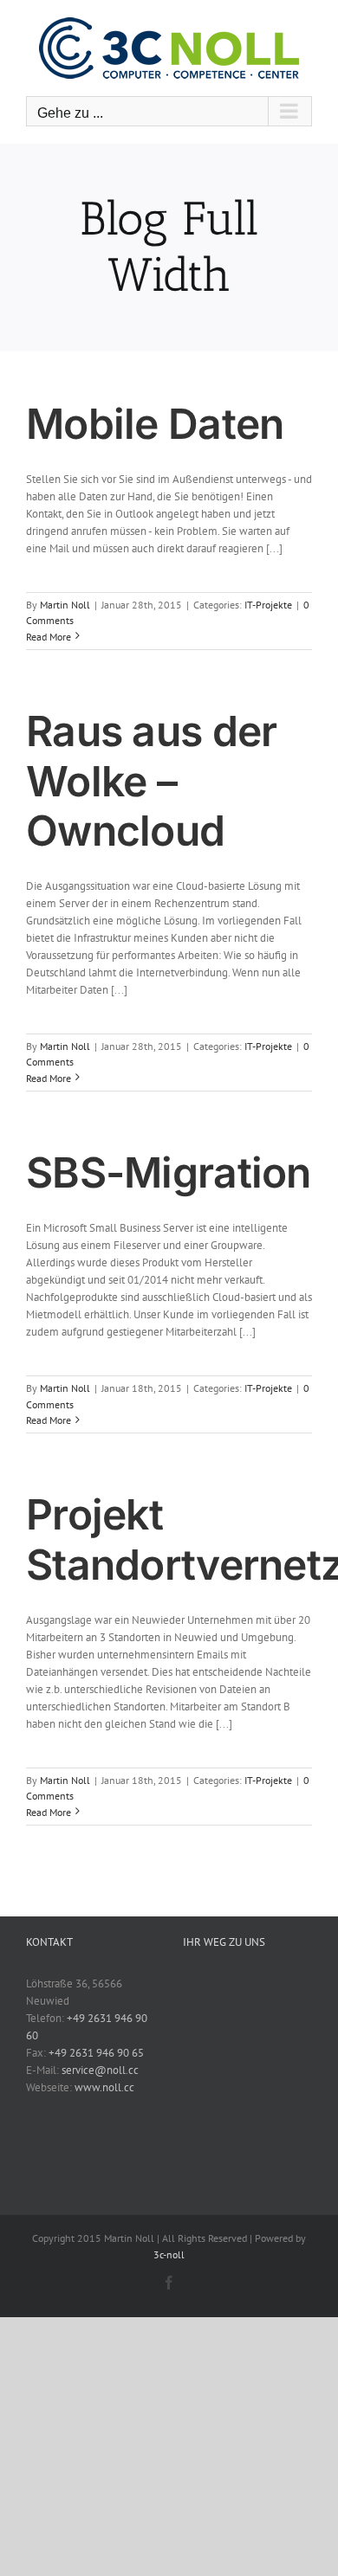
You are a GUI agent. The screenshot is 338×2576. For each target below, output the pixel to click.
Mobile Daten (155, 424)
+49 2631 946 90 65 (96, 2053)
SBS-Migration (169, 1172)
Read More (49, 637)
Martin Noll (65, 605)
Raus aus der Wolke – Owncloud (151, 781)
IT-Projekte (268, 605)
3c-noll (169, 2254)
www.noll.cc (104, 2087)
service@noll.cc (100, 2070)
